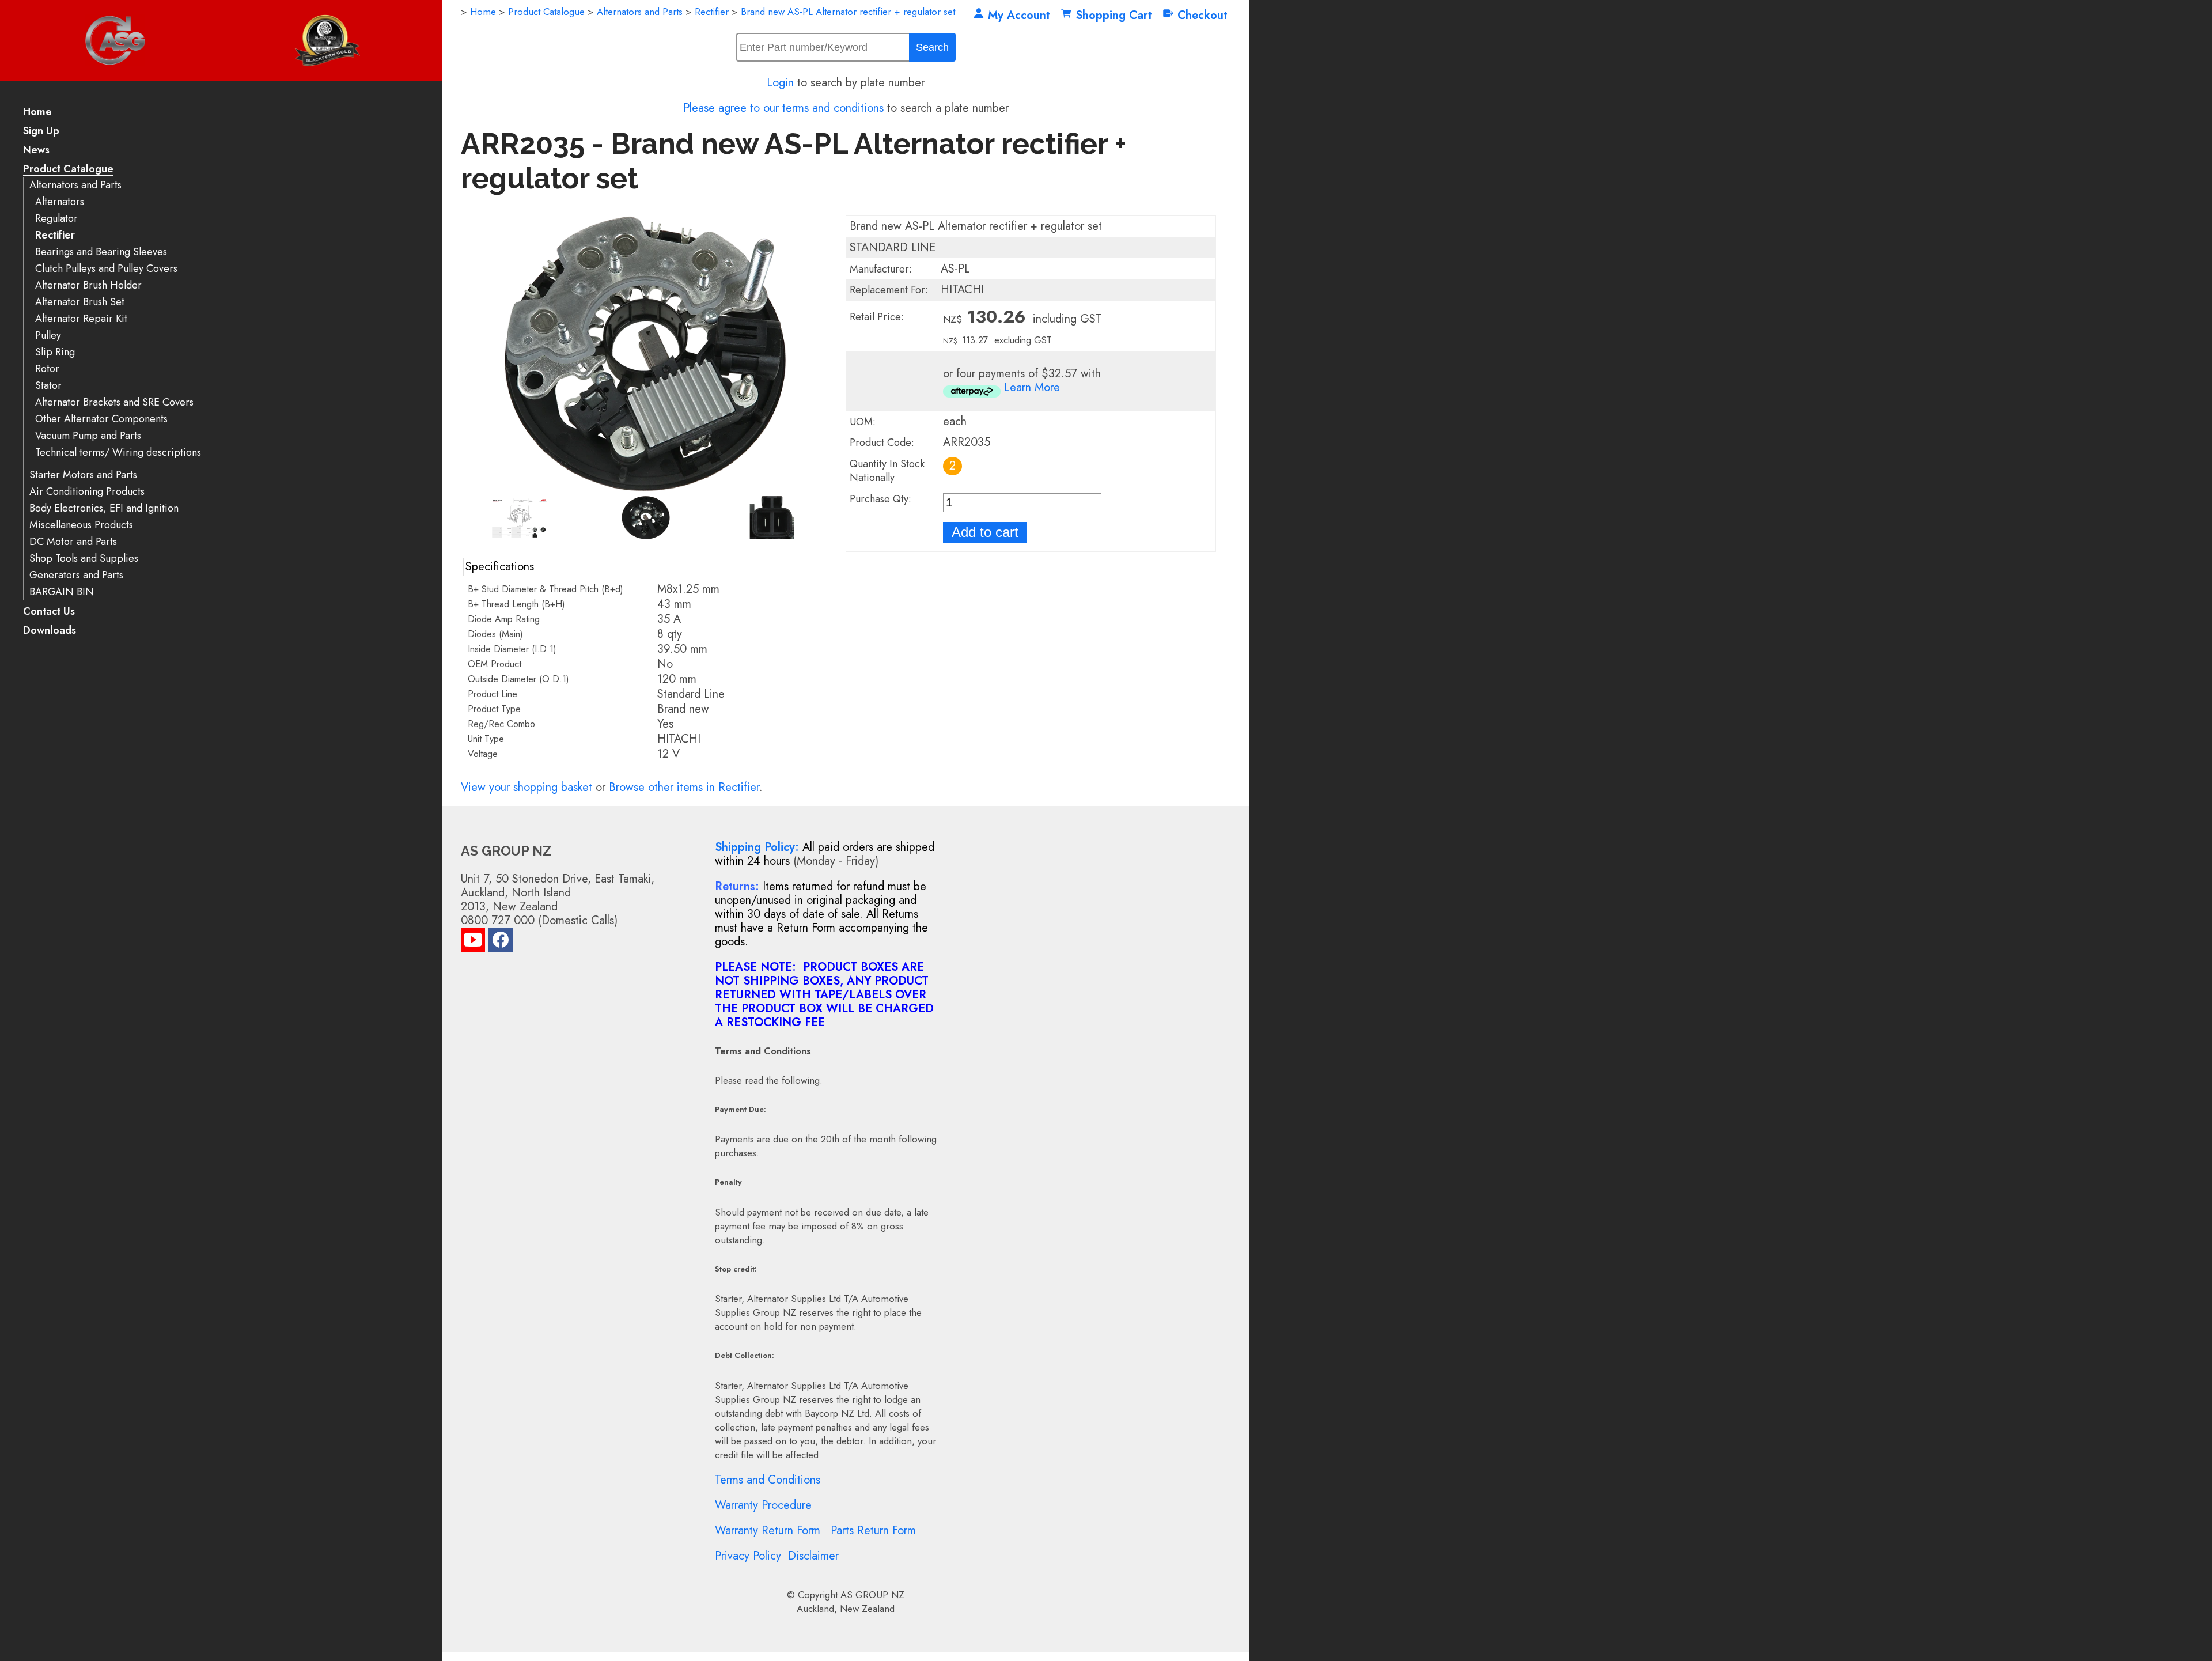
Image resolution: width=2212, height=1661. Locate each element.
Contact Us (49, 612)
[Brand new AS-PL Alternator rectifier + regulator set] (645, 488)
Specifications (500, 567)
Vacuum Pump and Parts (88, 436)
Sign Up (41, 132)
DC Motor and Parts (73, 542)
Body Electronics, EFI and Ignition (104, 508)
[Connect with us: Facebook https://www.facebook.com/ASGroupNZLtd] (501, 942)
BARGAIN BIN (62, 592)
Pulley (48, 336)
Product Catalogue (68, 170)
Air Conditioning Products (87, 492)
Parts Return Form (873, 1531)
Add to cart (985, 532)
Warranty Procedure (763, 1505)
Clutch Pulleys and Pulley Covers (106, 269)
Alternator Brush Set (80, 302)
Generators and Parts (76, 575)
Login (780, 83)
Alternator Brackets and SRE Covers (114, 402)
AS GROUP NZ (872, 1595)
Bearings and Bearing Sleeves (101, 252)
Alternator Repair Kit (81, 319)
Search (932, 47)
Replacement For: (889, 290)
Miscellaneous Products (81, 525)
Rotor (47, 369)
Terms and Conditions (768, 1480)
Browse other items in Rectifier (684, 787)
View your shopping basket (527, 787)
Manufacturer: (881, 269)
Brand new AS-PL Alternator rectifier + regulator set (848, 12)
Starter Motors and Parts (83, 475)
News (36, 151)
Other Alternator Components (101, 419)
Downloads (50, 631)
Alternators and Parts (75, 185)
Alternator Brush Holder (88, 285)
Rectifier (55, 235)
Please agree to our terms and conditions (783, 108)
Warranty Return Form (768, 1531)
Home (37, 113)
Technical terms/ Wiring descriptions (118, 453)
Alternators (60, 202)
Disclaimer (813, 1556)
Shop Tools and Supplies (84, 559)
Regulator (56, 219)
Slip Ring (55, 352)
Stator (48, 386)
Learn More (1032, 387)
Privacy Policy (748, 1556)
